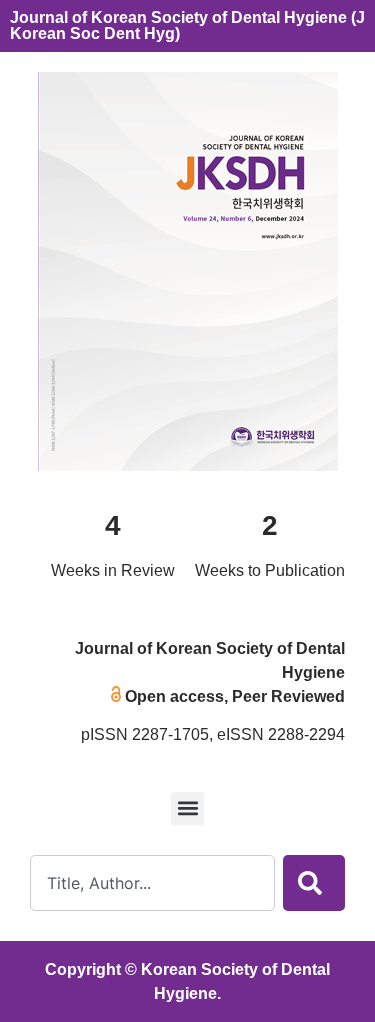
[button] (187, 808)
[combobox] (152, 883)
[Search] (314, 883)
